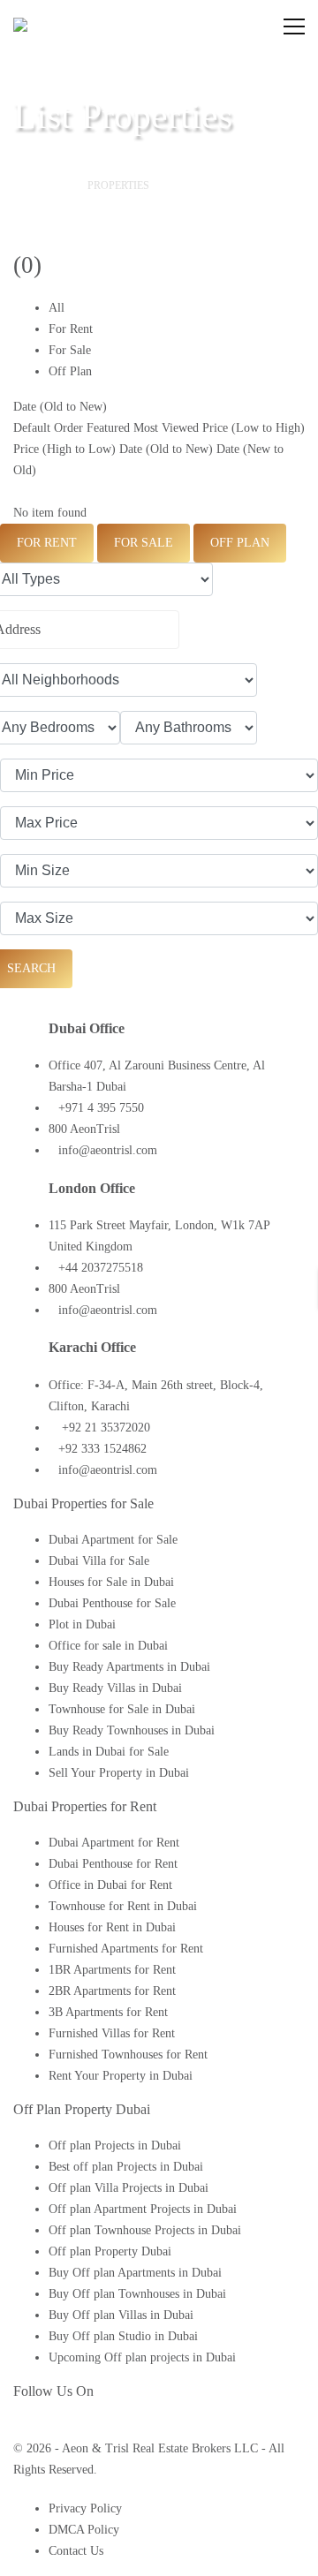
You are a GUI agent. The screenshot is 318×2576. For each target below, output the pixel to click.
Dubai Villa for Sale (99, 1561)
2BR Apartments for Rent (112, 1991)
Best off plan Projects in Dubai (126, 2167)
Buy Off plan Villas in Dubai (121, 2315)
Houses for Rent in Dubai (112, 1927)
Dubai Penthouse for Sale (112, 1603)
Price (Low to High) (254, 428)
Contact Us (76, 2551)
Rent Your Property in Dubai (121, 2076)
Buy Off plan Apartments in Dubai (135, 2273)
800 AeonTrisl (84, 1129)
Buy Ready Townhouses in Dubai (132, 1730)
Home (44, 185)
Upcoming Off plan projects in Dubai (142, 2357)
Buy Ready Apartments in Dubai (129, 1667)
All (57, 308)
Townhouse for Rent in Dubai (123, 1906)
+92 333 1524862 (102, 1449)
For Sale (70, 350)
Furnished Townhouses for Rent (128, 2055)
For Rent (71, 329)
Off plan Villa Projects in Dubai (129, 2188)
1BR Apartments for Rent (112, 1970)
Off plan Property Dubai (110, 2251)
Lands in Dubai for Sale (109, 1752)
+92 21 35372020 (104, 1428)
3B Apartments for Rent (108, 2012)
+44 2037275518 (101, 1268)
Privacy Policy (85, 2508)
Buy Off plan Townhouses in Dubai (137, 2294)
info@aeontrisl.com (108, 1150)
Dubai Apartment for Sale (113, 1540)
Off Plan (70, 371)
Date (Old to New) (60, 407)
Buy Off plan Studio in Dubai (123, 2336)
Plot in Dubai (82, 1624)
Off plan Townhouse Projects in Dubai (145, 2230)
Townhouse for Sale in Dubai (122, 1709)
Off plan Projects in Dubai (115, 2145)
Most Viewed (166, 428)
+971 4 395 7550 (101, 1108)
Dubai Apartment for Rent (114, 1843)
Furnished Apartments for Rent (126, 1949)
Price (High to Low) (64, 449)
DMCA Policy (84, 2530)
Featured (108, 428)
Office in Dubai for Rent (110, 1885)
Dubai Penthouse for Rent (113, 1864)
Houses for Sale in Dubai (111, 1582)
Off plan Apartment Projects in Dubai (143, 2209)
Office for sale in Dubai (108, 1646)
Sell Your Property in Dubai (119, 1773)
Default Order (48, 428)
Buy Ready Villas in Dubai (115, 1688)
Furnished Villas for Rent (112, 2033)
